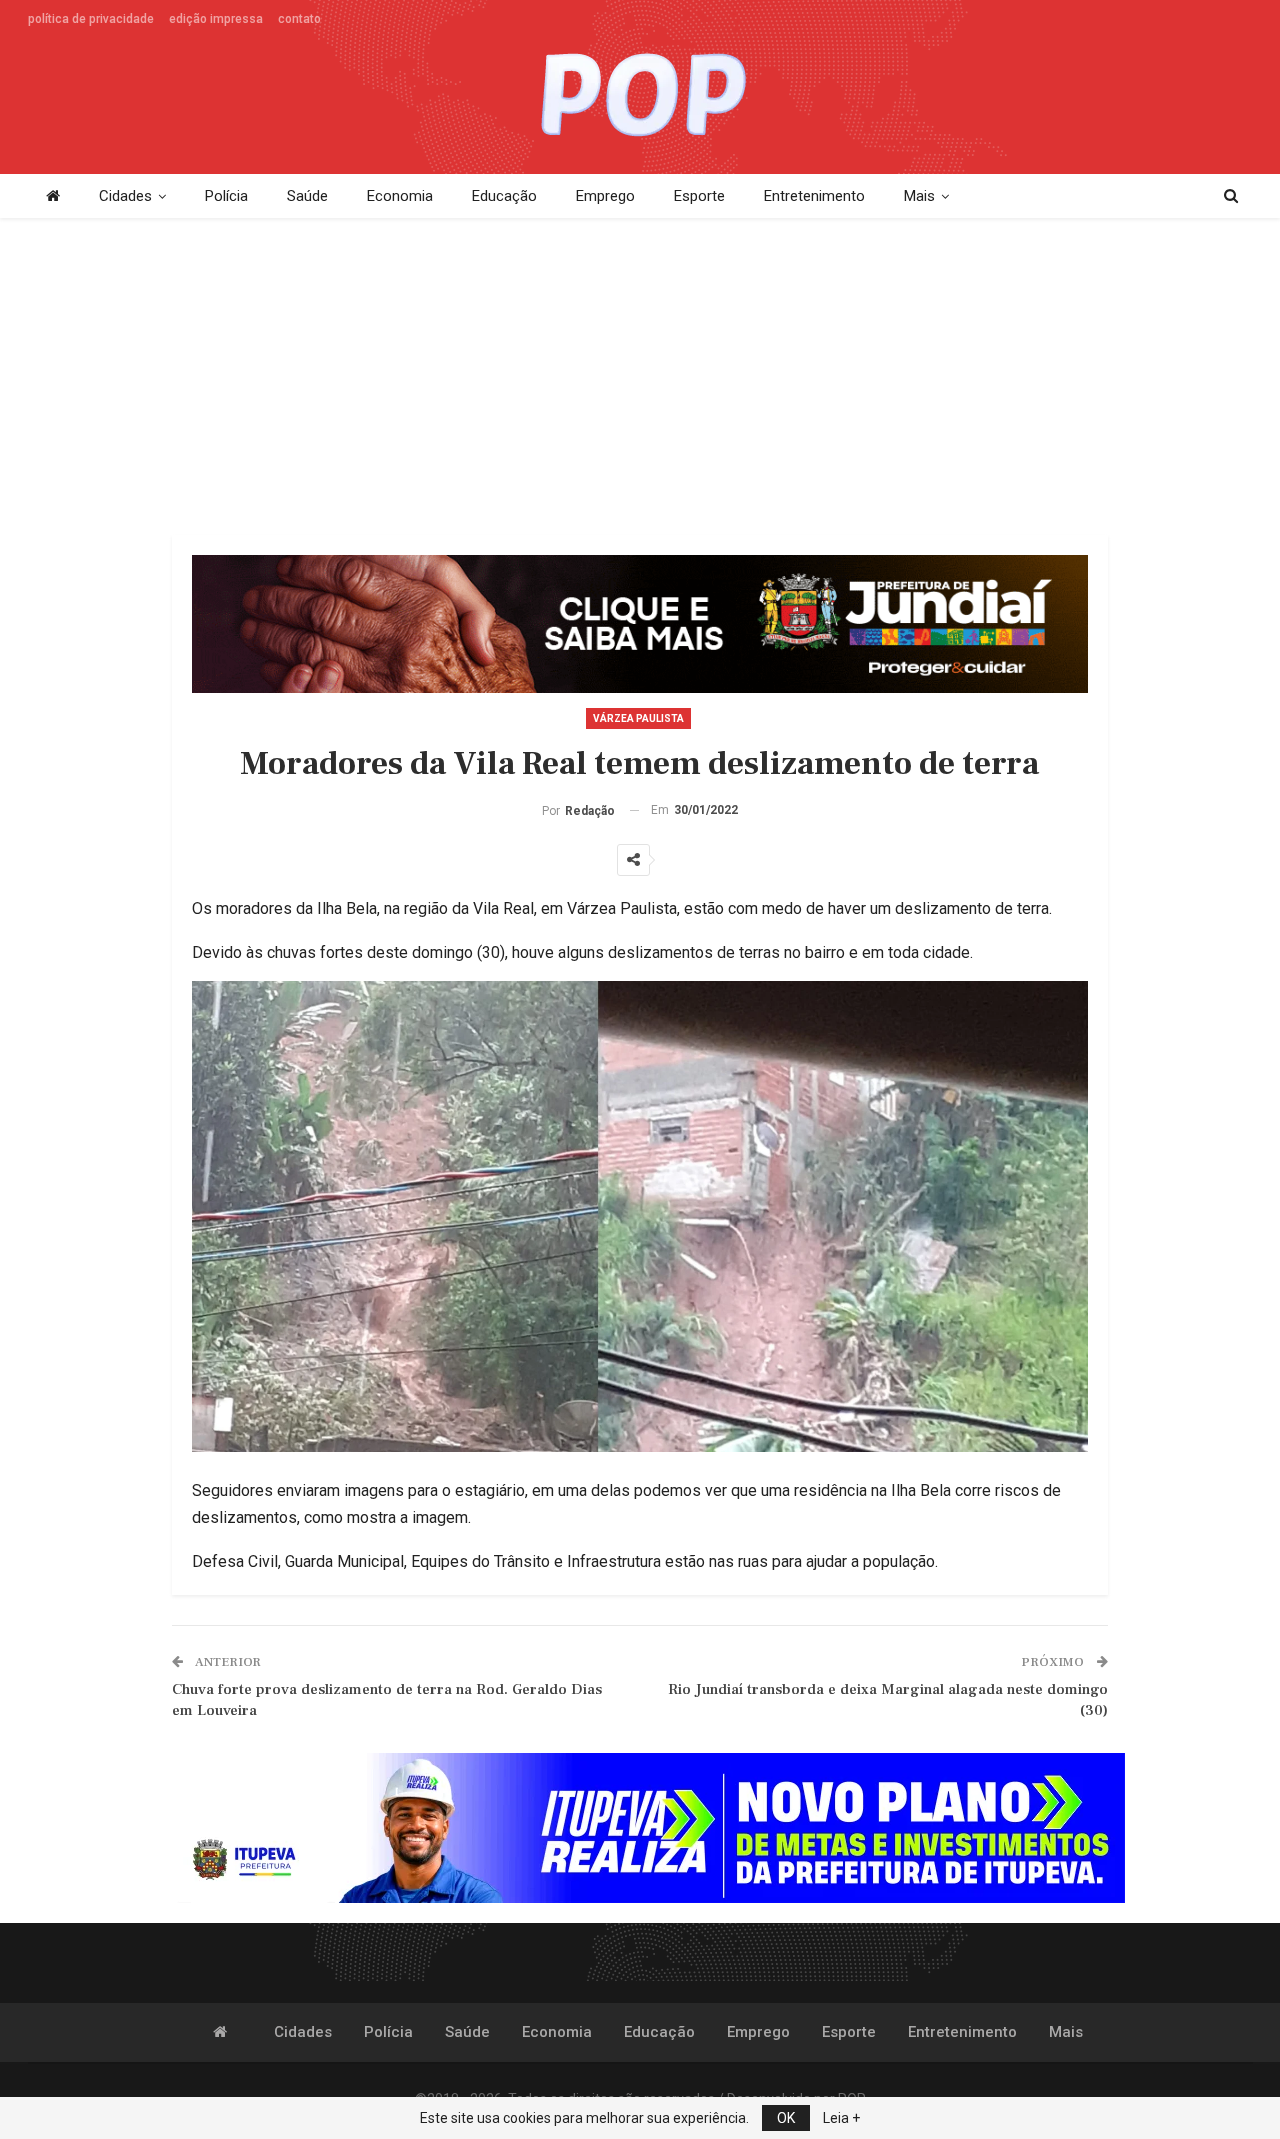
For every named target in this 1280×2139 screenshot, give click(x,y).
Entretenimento (814, 196)
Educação (504, 196)
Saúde (307, 196)
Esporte (699, 196)
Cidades (125, 196)
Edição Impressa (216, 19)
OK (786, 2118)
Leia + (841, 2118)
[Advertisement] (640, 378)
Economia (400, 196)
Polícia (226, 196)
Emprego (605, 196)
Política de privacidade (91, 19)
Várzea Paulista (638, 718)
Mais (919, 196)
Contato (299, 19)
